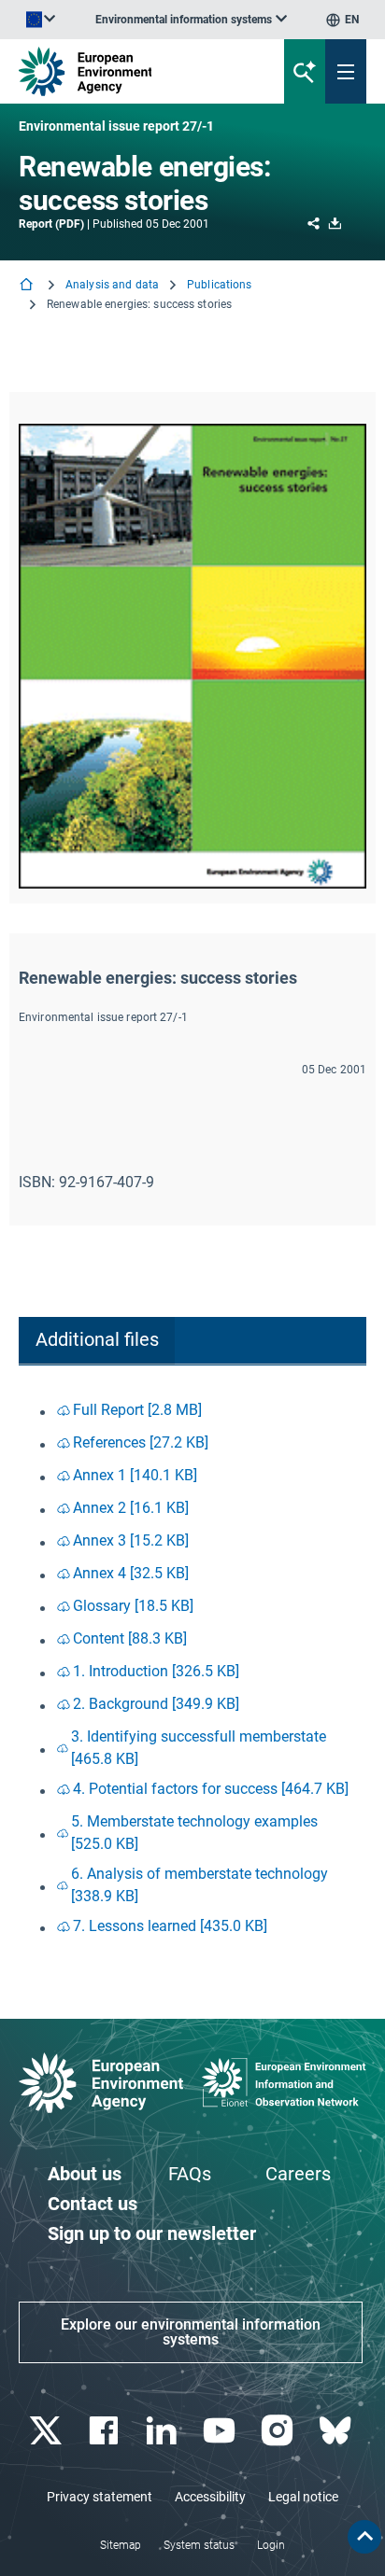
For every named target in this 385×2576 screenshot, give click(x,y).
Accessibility (210, 2497)
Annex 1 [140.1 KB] (135, 1475)
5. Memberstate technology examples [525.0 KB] (194, 1833)
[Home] (28, 286)
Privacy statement (100, 2497)
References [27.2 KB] (141, 1442)
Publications (219, 285)
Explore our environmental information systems (191, 2332)
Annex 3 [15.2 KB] (131, 1540)
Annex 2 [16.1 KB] (131, 1508)
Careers (298, 2174)
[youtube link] (221, 2431)
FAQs (190, 2174)
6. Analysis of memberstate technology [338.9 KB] (200, 1885)
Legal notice (303, 2497)
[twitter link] (47, 2431)
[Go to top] (364, 2537)
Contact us (93, 2204)
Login (271, 2545)
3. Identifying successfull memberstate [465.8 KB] (199, 1748)
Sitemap (121, 2545)
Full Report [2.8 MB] (137, 1410)
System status (199, 2545)
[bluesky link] (337, 2431)
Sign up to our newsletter (152, 2233)
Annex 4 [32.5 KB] (131, 1573)
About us (85, 2174)
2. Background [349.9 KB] (156, 1704)
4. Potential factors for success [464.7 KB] (211, 1789)
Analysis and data (112, 285)
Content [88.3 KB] (130, 1638)
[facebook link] (105, 2431)
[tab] (97, 1341)
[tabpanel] (192, 1670)
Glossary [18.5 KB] (133, 1606)
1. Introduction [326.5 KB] (156, 1671)
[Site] (130, 71)
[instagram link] (279, 2431)
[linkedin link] (163, 2431)
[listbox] (191, 20)
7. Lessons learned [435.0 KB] (170, 1926)
